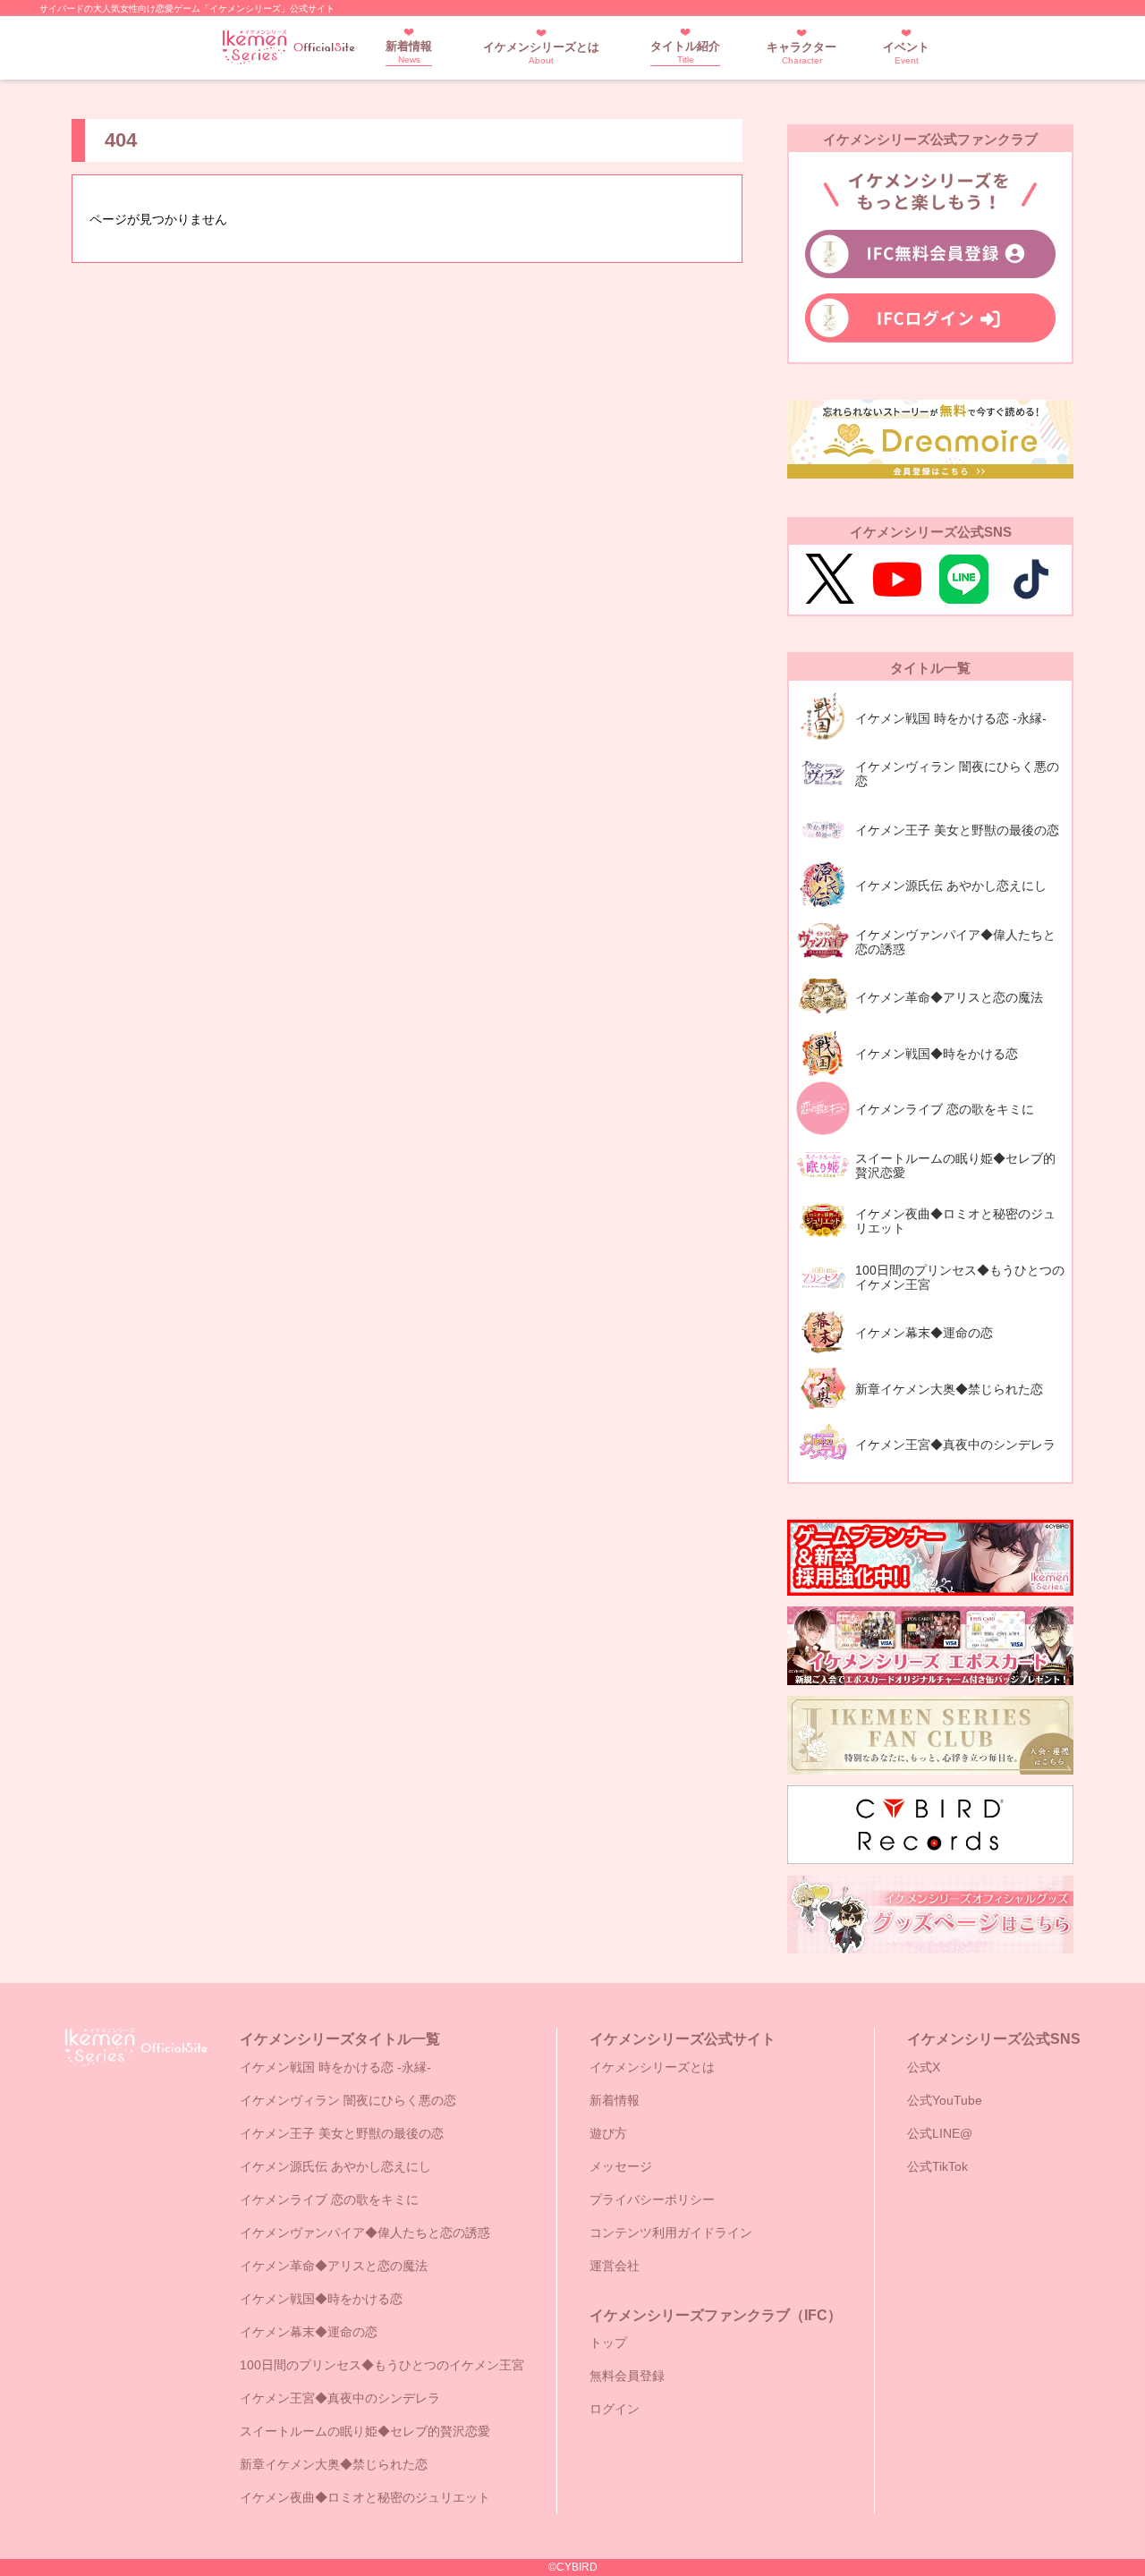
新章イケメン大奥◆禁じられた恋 (334, 2464)
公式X (924, 2067)
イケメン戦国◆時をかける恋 (321, 2299)
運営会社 (615, 2266)
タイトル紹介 (685, 52)
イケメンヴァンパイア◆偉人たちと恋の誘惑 (365, 2233)
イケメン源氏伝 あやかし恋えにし (335, 2166)
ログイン (615, 2409)
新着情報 (409, 52)
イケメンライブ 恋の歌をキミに (329, 2199)
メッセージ (621, 2166)
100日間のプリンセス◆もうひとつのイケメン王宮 (382, 2365)
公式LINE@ (940, 2133)
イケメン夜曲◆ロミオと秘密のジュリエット (365, 2497)
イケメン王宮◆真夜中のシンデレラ (340, 2398)
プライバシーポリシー (652, 2199)
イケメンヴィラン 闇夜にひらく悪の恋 (348, 2100)
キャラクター (801, 53)
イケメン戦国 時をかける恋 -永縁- (335, 2067)
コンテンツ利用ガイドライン (671, 2233)
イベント (906, 53)
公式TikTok (937, 2166)
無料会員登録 (627, 2376)
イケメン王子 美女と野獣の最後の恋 (342, 2133)
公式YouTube (945, 2100)
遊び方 (608, 2133)
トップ (608, 2343)
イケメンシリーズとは (541, 53)
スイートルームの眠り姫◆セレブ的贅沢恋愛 (365, 2431)
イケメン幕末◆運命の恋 (309, 2332)
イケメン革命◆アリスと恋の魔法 (334, 2266)
